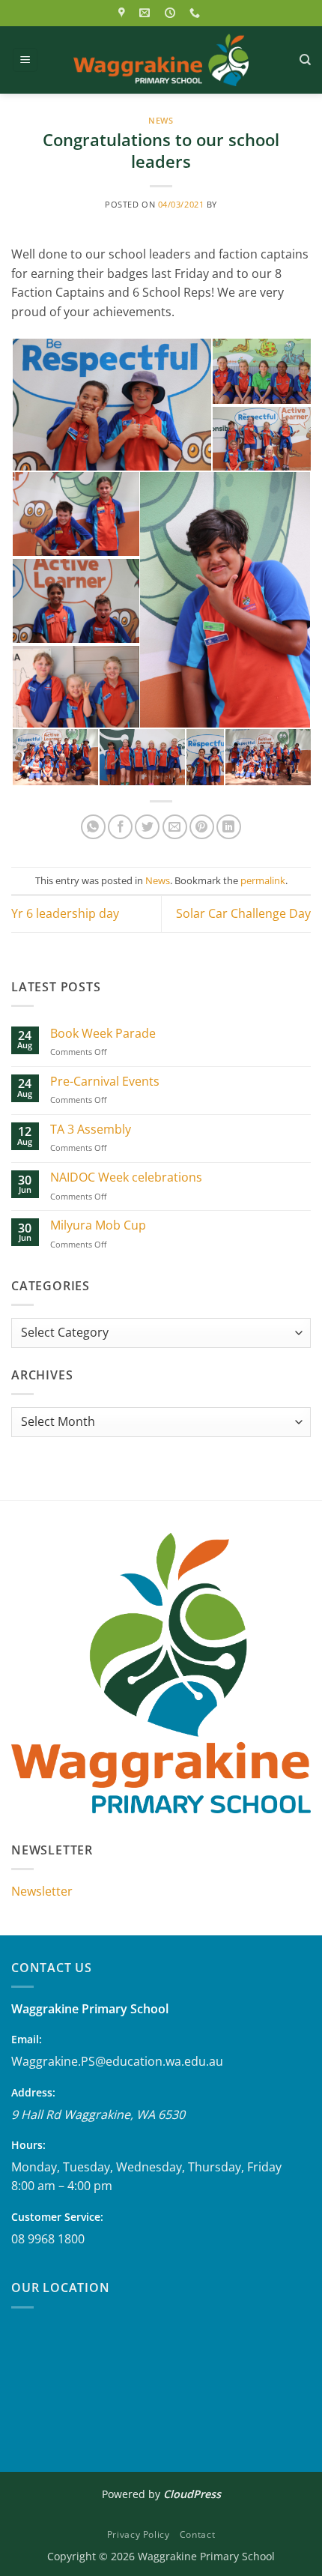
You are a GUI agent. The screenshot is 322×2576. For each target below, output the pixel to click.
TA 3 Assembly (91, 1130)
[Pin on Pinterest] (202, 827)
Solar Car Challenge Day (243, 913)
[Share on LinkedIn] (229, 827)
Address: (33, 2092)
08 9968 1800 (48, 2239)
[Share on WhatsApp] (93, 827)
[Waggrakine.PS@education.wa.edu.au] (146, 13)
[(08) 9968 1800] (197, 13)
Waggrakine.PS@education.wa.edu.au (117, 2061)
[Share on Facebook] (120, 827)
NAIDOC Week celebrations (126, 1177)
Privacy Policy (139, 2534)
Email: (27, 2039)
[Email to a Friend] (175, 827)
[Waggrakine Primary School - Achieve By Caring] (161, 60)
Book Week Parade (103, 1034)
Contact (197, 2534)
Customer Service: (57, 2217)
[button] (25, 60)
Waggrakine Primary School (90, 2009)
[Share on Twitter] (147, 827)
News (161, 120)
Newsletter (42, 1891)
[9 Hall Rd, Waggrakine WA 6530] (124, 13)
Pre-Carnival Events (105, 1082)
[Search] (305, 60)
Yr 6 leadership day (65, 913)
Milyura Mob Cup (98, 1225)
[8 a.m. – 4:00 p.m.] (172, 13)
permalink (263, 880)
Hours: (28, 2145)
